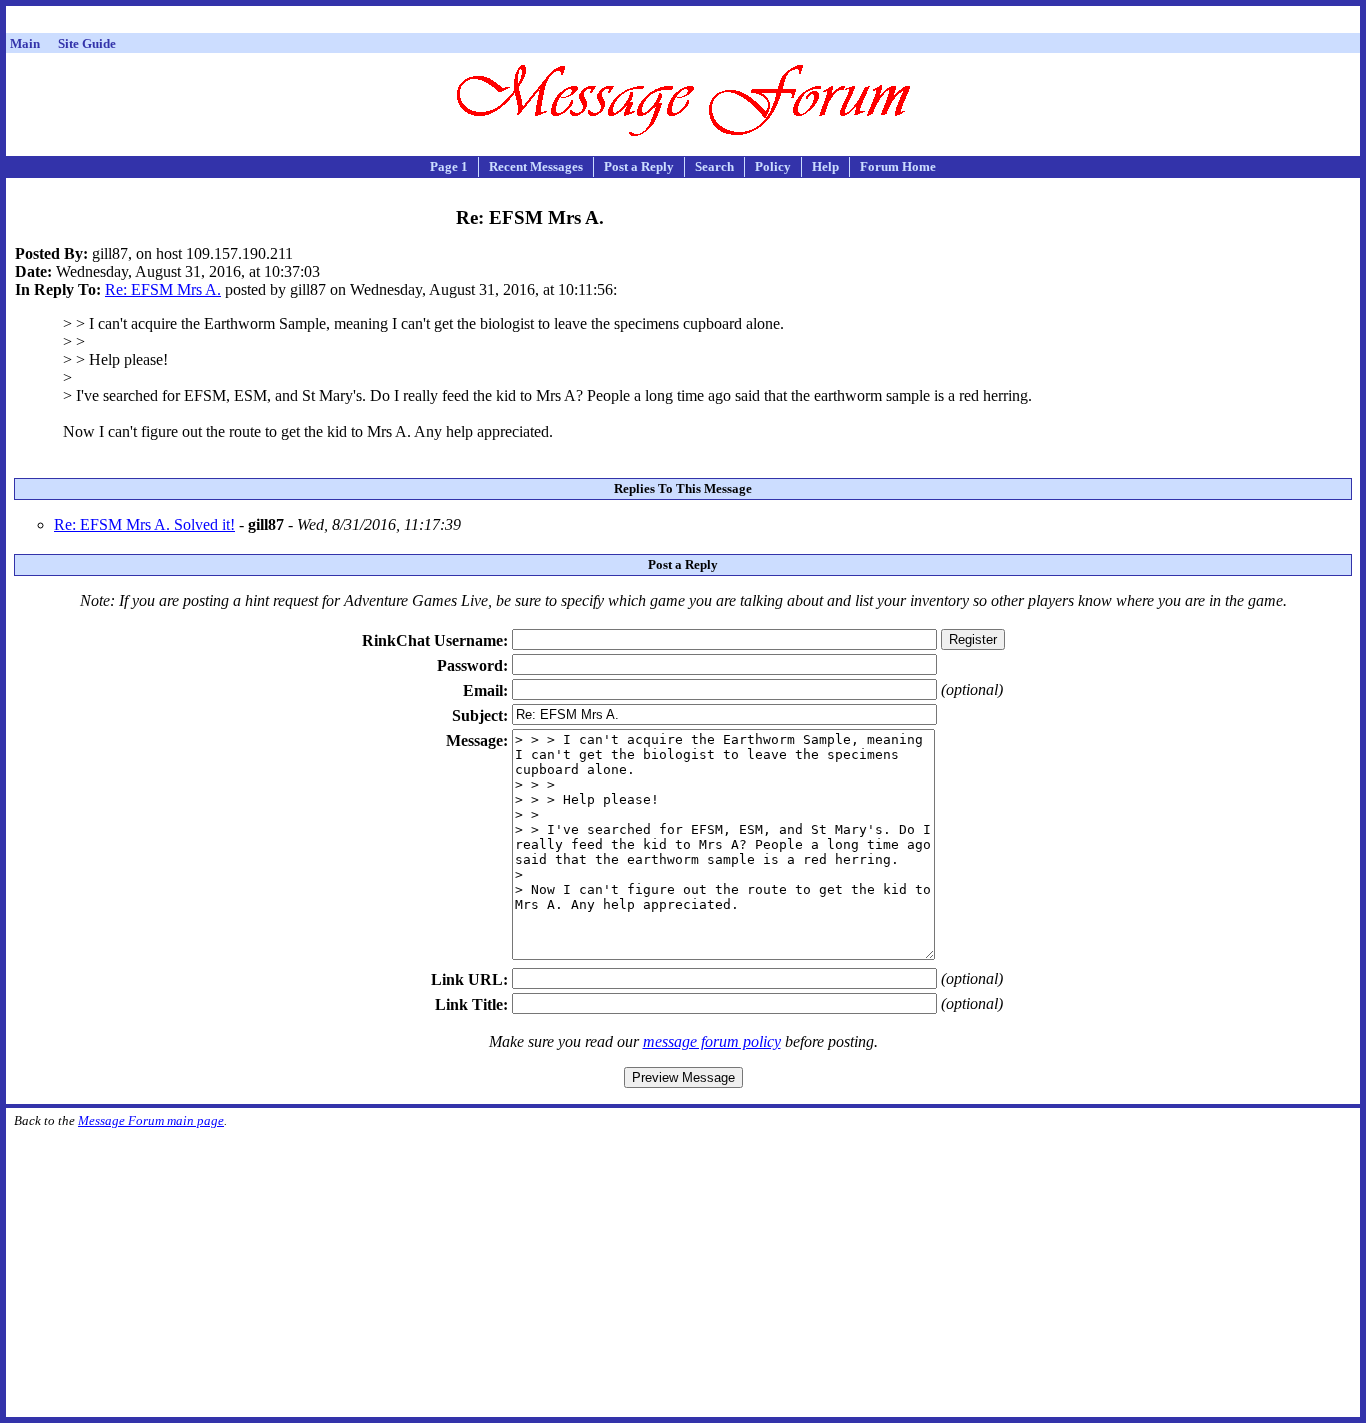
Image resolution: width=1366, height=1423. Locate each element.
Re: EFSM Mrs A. (163, 289)
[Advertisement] (683, 22)
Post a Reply (639, 166)
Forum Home (898, 166)
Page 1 (449, 166)
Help (825, 166)
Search (714, 166)
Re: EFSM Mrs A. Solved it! (144, 524)
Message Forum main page (151, 1120)
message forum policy (712, 1041)
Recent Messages (536, 166)
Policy (773, 166)
